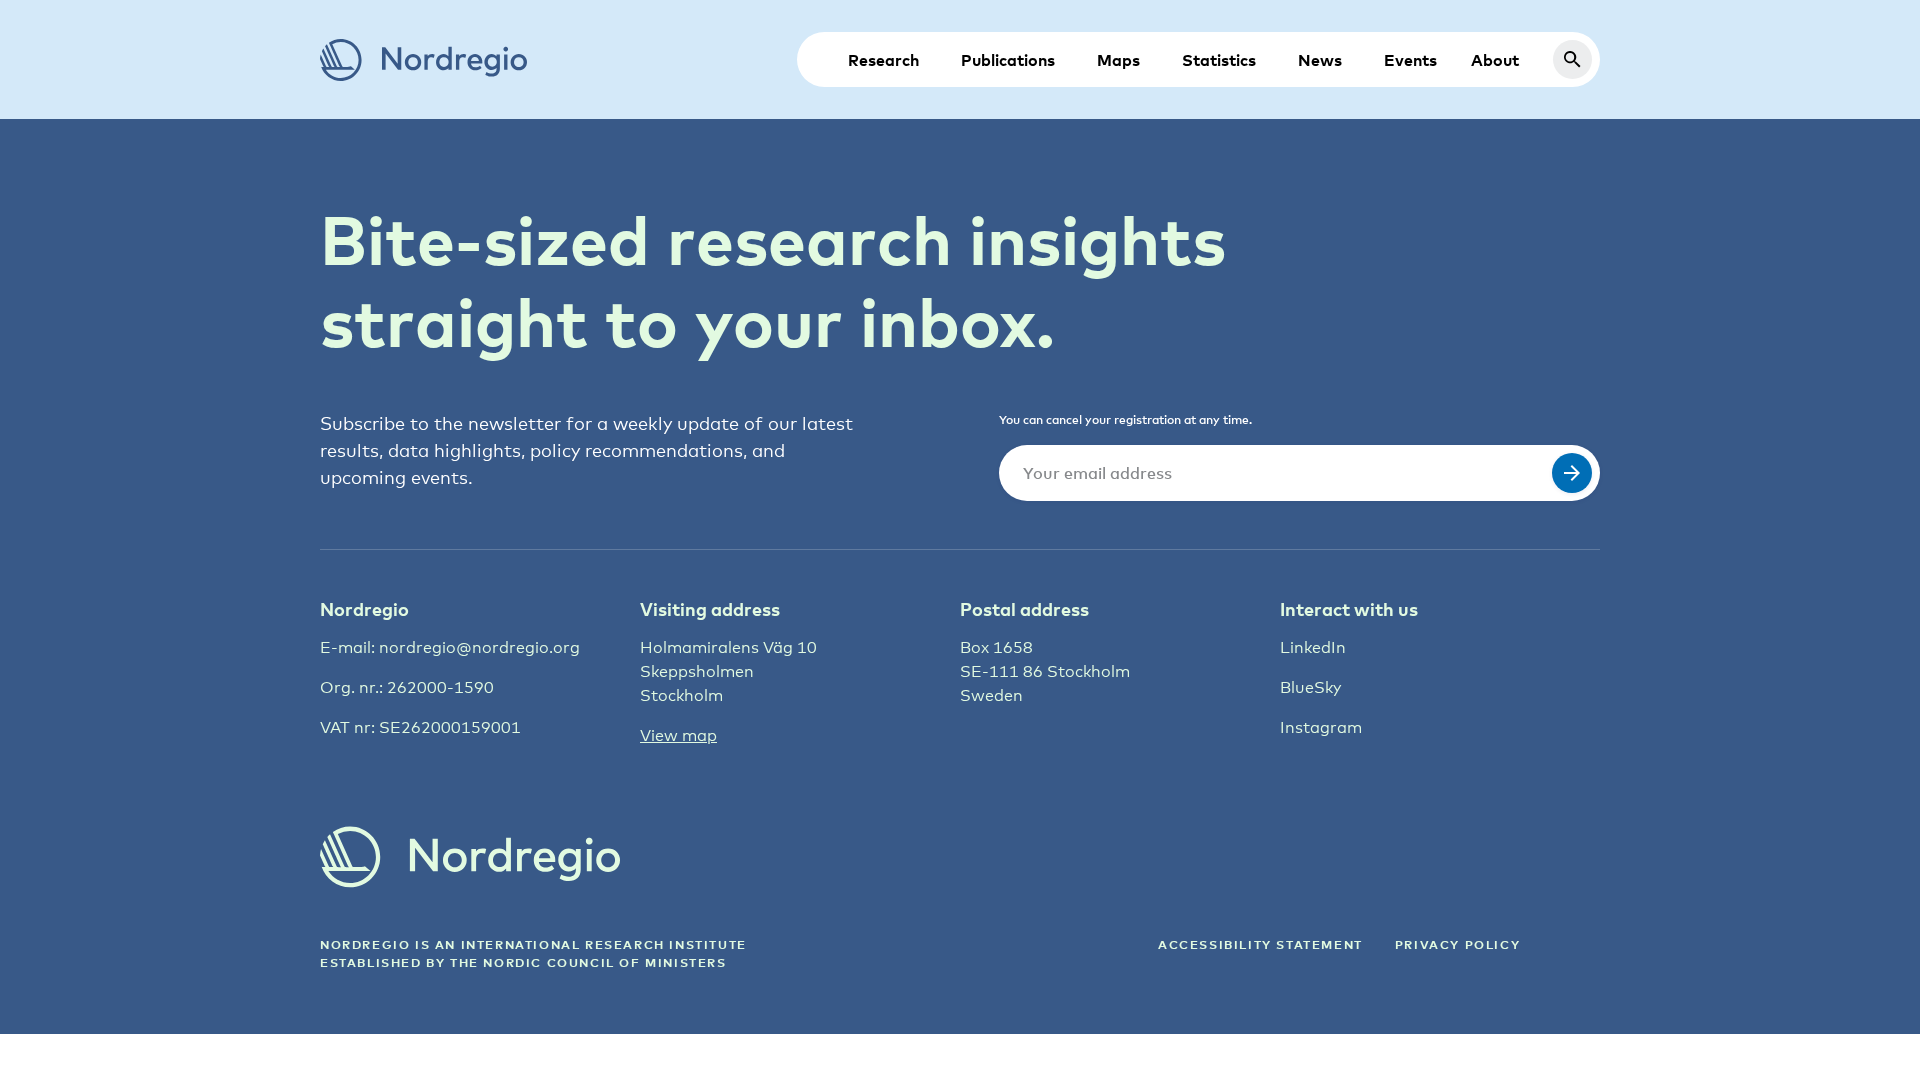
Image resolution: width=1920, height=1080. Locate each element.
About (1495, 60)
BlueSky (1310, 687)
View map (678, 735)
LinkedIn (1313, 647)
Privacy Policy (1457, 944)
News (1320, 60)
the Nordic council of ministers (588, 962)
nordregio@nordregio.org (479, 647)
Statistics (1219, 60)
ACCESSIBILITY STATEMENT (1260, 944)
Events (1410, 60)
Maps (1118, 60)
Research (883, 60)
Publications (1008, 60)
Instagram (1321, 727)
